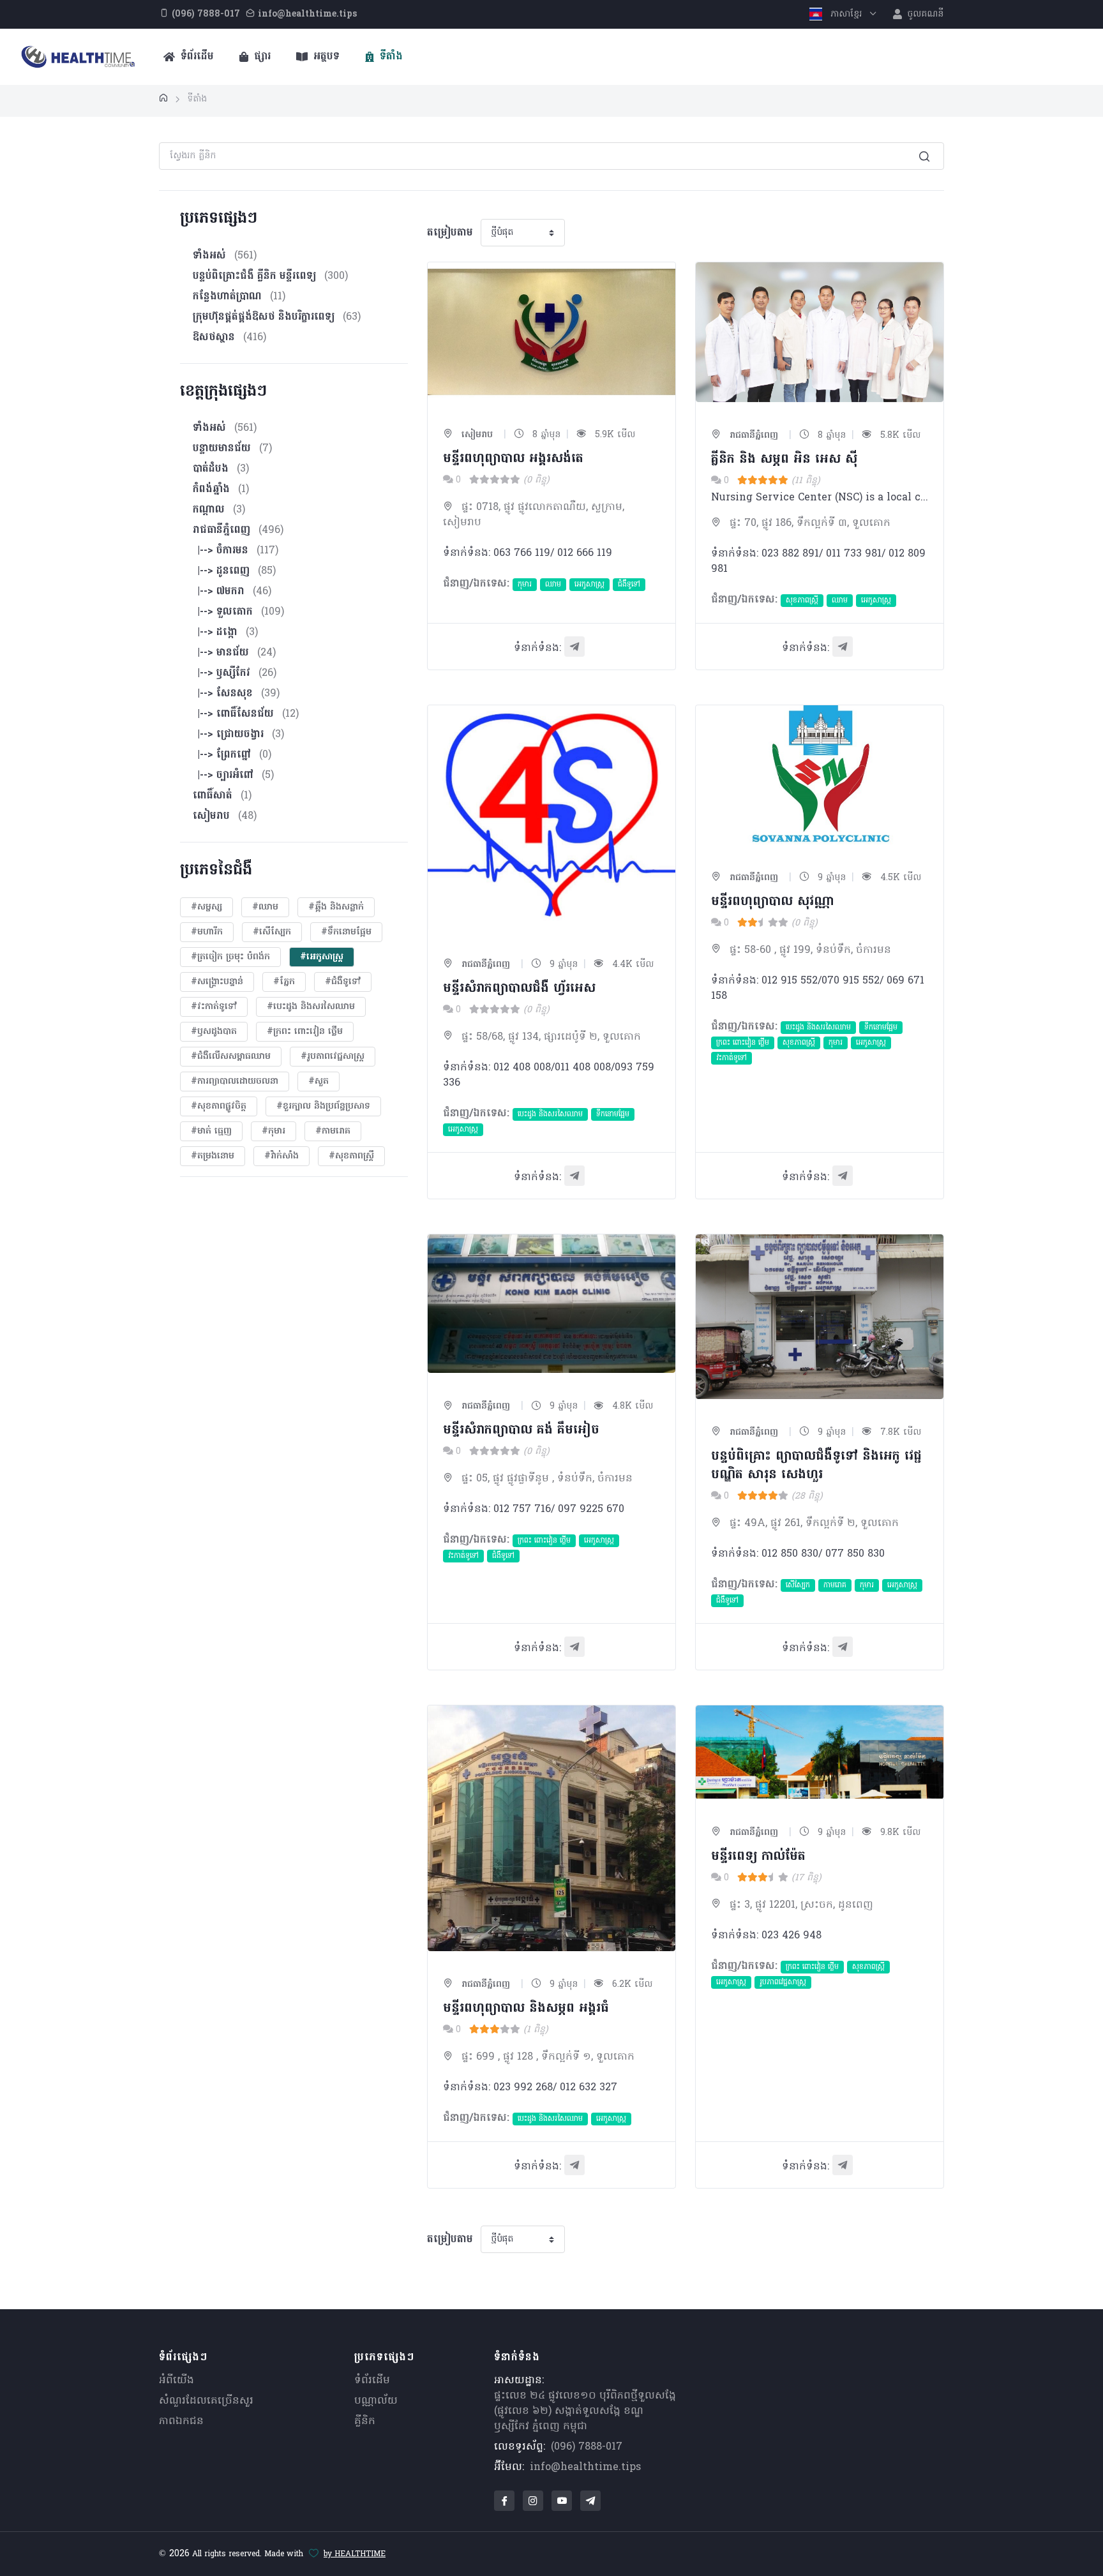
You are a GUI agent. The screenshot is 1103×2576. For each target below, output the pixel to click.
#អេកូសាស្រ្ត (322, 957)
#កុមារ (274, 1131)
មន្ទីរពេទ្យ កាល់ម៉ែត (758, 1857)
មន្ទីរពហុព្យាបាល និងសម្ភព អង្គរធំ (526, 2009)
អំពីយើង (176, 2381)
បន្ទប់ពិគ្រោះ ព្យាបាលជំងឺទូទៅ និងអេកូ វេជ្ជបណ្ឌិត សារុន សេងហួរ (816, 1466)
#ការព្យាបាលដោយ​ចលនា (235, 1082)
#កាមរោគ (333, 1131)
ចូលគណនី (924, 14)
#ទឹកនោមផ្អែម (346, 932)
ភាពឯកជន (181, 2422)
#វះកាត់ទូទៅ (214, 1007)
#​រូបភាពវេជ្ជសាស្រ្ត (333, 1057)
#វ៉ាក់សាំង (281, 1156)
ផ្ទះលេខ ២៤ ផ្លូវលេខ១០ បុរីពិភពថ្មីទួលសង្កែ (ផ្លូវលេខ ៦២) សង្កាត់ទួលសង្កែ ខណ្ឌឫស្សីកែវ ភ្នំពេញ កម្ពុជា (585, 2411)
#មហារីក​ (207, 932)
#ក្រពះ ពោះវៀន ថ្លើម (305, 1032)
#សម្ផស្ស (206, 907)
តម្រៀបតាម (450, 233)
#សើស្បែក (272, 932)
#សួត (319, 1082)
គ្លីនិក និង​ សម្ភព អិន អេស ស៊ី (784, 460)
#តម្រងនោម (213, 1156)
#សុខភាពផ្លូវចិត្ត (219, 1106)
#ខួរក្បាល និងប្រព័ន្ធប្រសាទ (323, 1106)
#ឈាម (265, 907)
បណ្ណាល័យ (376, 2401)
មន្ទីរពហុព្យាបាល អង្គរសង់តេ (513, 459)
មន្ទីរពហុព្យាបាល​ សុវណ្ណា (772, 902)
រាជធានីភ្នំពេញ (752, 436)
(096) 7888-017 (587, 2447)
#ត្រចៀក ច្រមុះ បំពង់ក (230, 957)
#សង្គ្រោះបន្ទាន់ (217, 982)
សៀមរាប (476, 435)
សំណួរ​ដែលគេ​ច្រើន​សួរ (206, 2401)
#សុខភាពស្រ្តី (351, 1156)
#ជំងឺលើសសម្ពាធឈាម (231, 1057)
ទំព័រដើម (196, 57)
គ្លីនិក (365, 2422)
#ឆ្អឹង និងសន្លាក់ (336, 907)
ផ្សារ (261, 57)
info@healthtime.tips (585, 2467)
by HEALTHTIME (355, 2554)
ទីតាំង (390, 57)
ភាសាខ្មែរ (846, 14)
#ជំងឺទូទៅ (343, 982)
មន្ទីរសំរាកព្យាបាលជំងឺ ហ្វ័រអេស (519, 989)
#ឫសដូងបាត (214, 1032)
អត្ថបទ (325, 57)
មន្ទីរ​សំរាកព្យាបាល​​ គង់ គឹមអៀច (521, 1430)
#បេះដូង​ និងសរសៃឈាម (311, 1007)
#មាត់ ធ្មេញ (211, 1131)
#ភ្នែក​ (284, 982)
